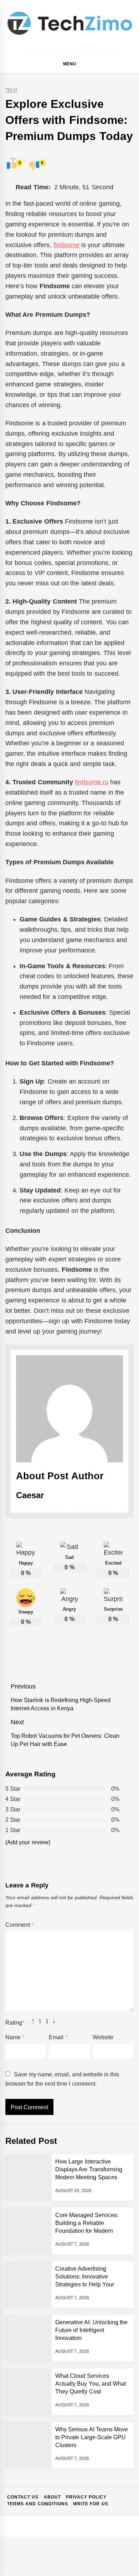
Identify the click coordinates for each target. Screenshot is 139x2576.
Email (58, 2037)
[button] (131, 65)
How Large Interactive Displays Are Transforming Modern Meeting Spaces (89, 2170)
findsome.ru (92, 782)
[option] (70, 2554)
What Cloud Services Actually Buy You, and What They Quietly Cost (91, 2384)
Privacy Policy (86, 2497)
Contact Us (23, 2497)
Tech (11, 90)
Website (103, 2037)
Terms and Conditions (38, 2504)
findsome (66, 245)
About (52, 2497)
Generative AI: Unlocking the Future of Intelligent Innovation (91, 2330)
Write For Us (91, 2504)
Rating (15, 2023)
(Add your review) (28, 1842)
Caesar (30, 1495)
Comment (19, 1925)
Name (15, 2037)
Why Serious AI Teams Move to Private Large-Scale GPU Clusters (92, 2437)
